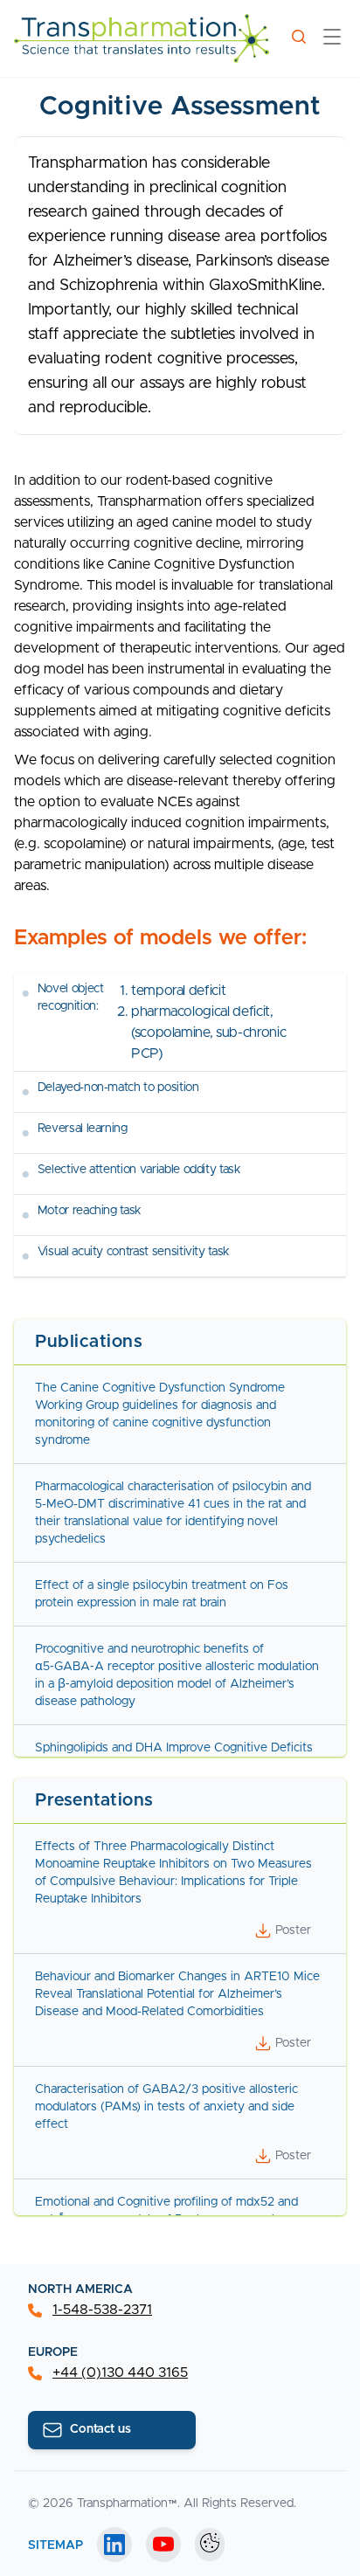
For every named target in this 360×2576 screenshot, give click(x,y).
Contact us (100, 2429)
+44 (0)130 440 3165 (120, 2372)
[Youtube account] (163, 2545)
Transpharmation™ (127, 2503)
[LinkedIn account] (114, 2545)
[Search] (299, 37)
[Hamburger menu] (332, 39)
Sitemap (55, 2545)
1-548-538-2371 (102, 2310)
